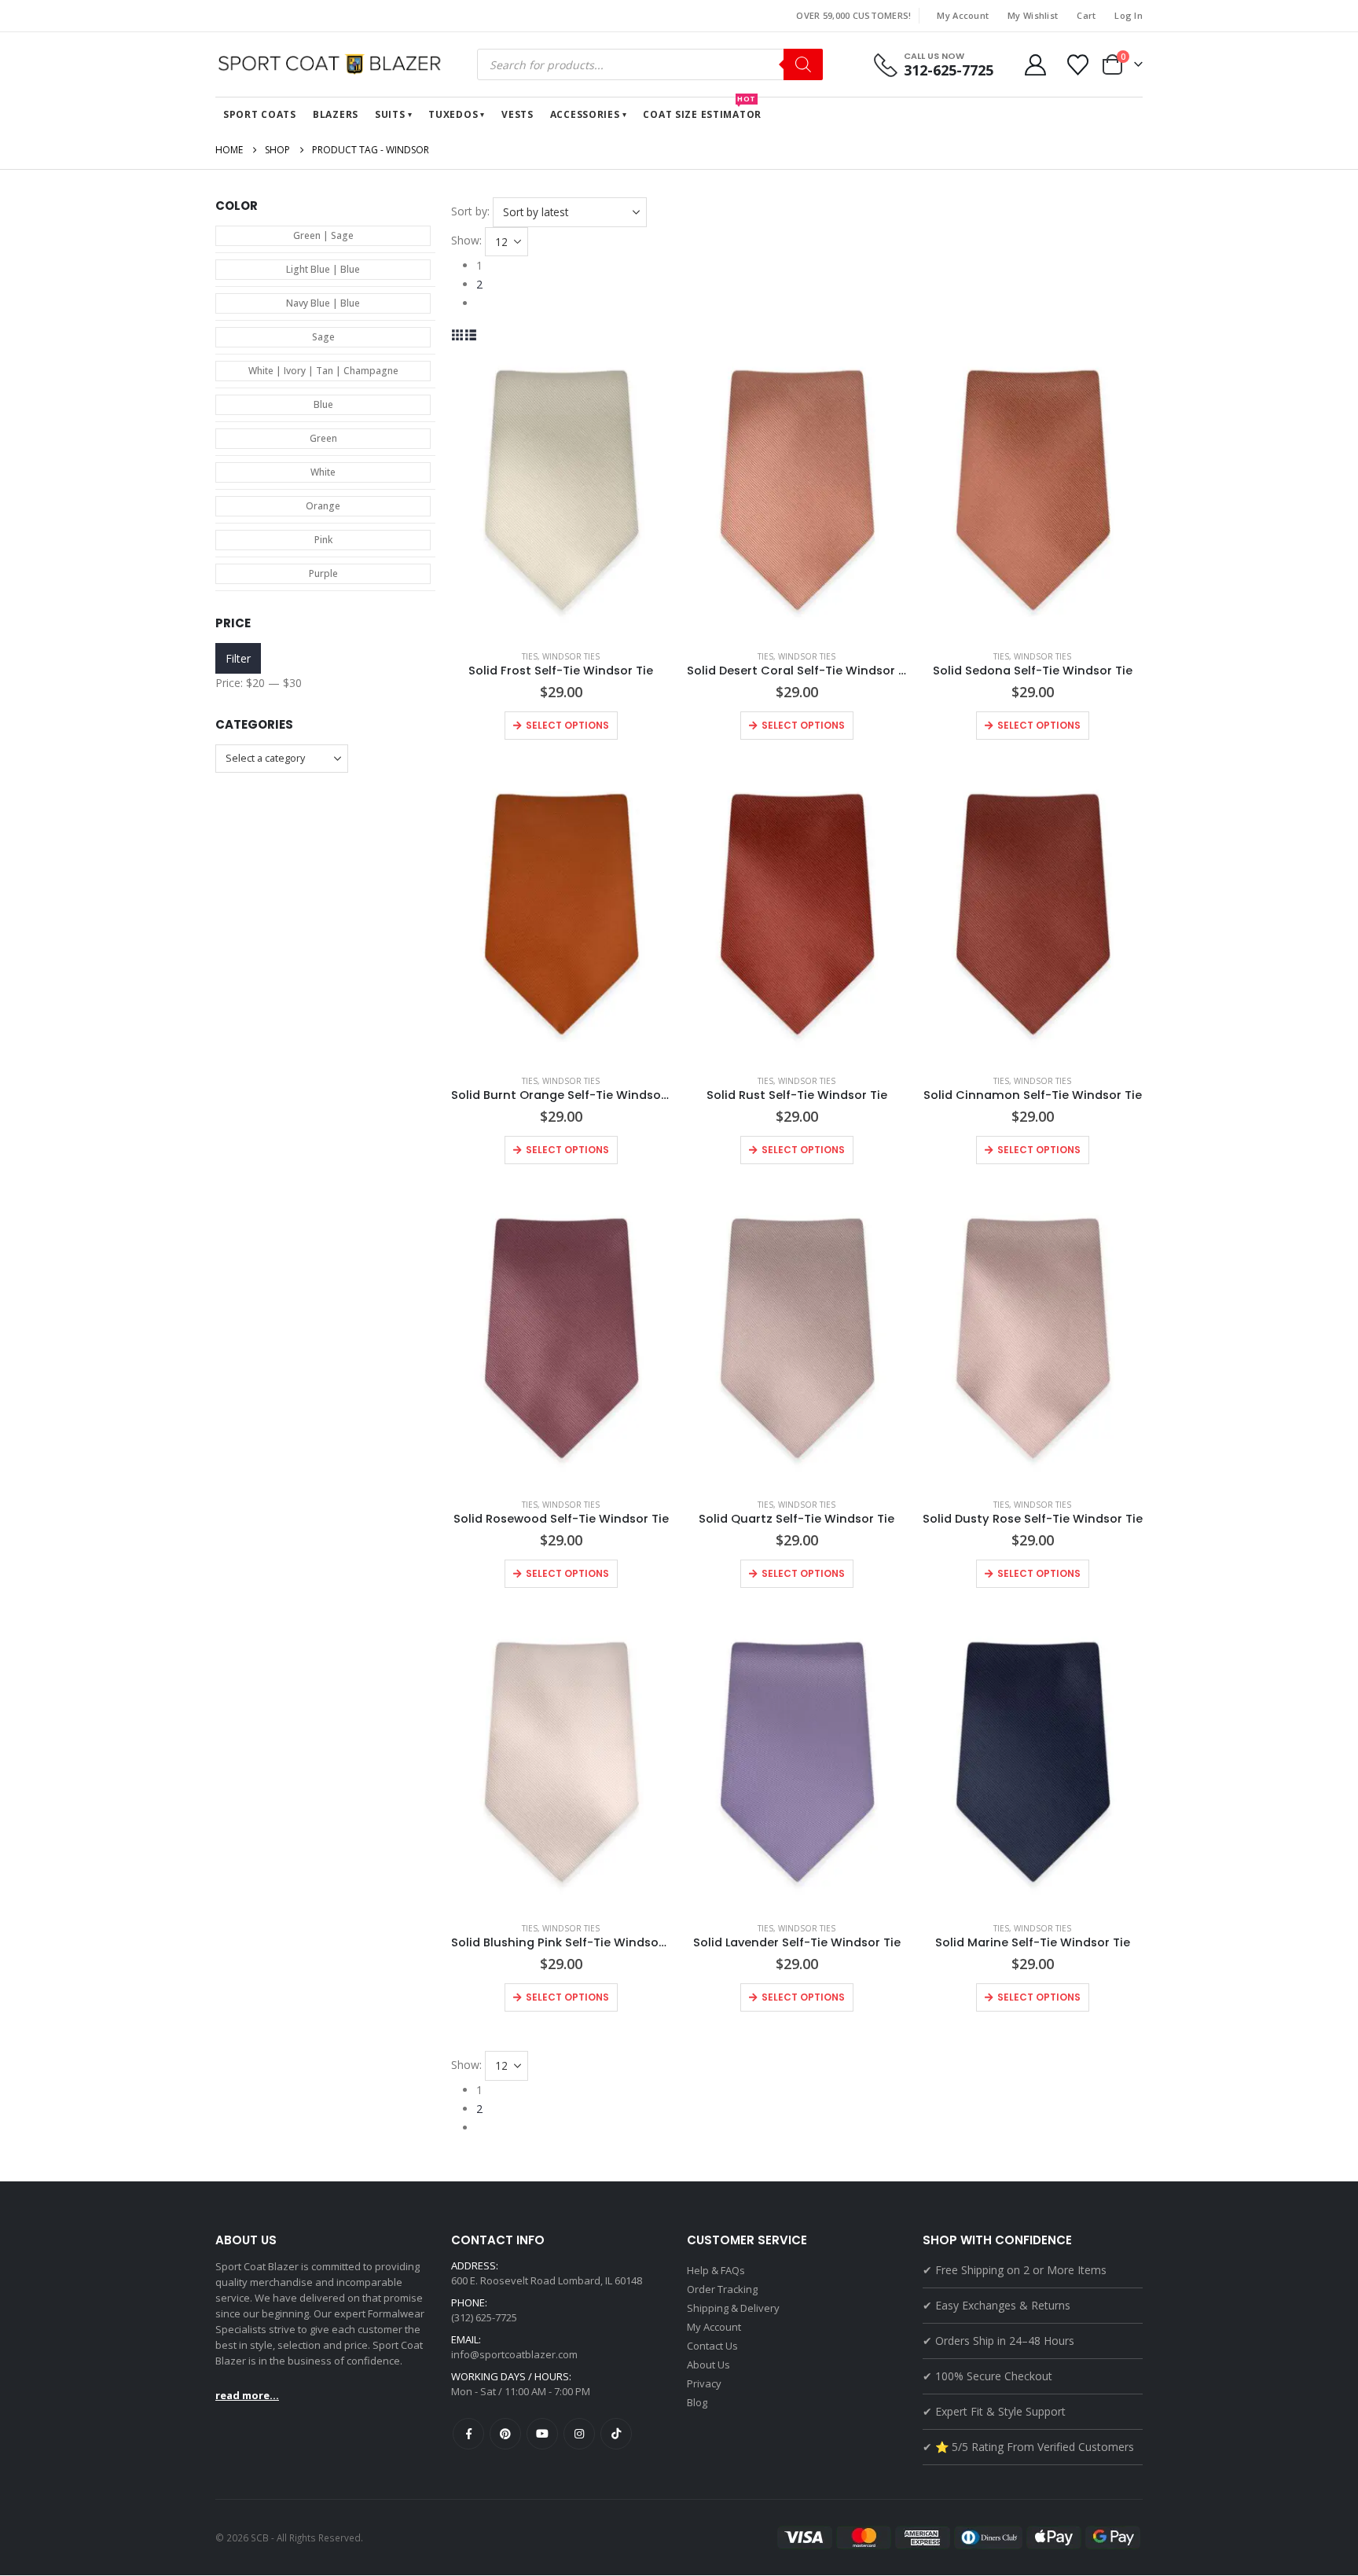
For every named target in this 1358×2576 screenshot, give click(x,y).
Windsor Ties (571, 656)
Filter (238, 658)
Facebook (468, 2434)
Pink (323, 540)
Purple (323, 573)
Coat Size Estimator (702, 109)
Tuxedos (453, 114)
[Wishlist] (1078, 65)
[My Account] (1035, 65)
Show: (466, 240)
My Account (963, 15)
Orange (323, 506)
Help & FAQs (716, 2270)
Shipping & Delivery (733, 2308)
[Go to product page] (561, 491)
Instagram (579, 2434)
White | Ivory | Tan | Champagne (323, 371)
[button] (458, 334)
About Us (708, 2365)
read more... (247, 2395)
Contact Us (712, 2346)
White (323, 472)
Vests (518, 114)
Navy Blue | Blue (323, 303)
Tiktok (616, 2434)
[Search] (803, 64)
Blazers (336, 114)
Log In (1129, 15)
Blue (323, 404)
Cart (1086, 15)
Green (323, 438)
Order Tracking (722, 2289)
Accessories (585, 114)
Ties (530, 656)
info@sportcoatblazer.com (514, 2354)
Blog (697, 2402)
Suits (390, 114)
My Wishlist (1033, 15)
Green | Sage (323, 235)
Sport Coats (260, 114)
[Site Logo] (333, 64)
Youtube (542, 2434)
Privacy (704, 2383)
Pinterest (505, 2434)
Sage (323, 337)
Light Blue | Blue (323, 269)
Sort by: (470, 211)
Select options (567, 725)
